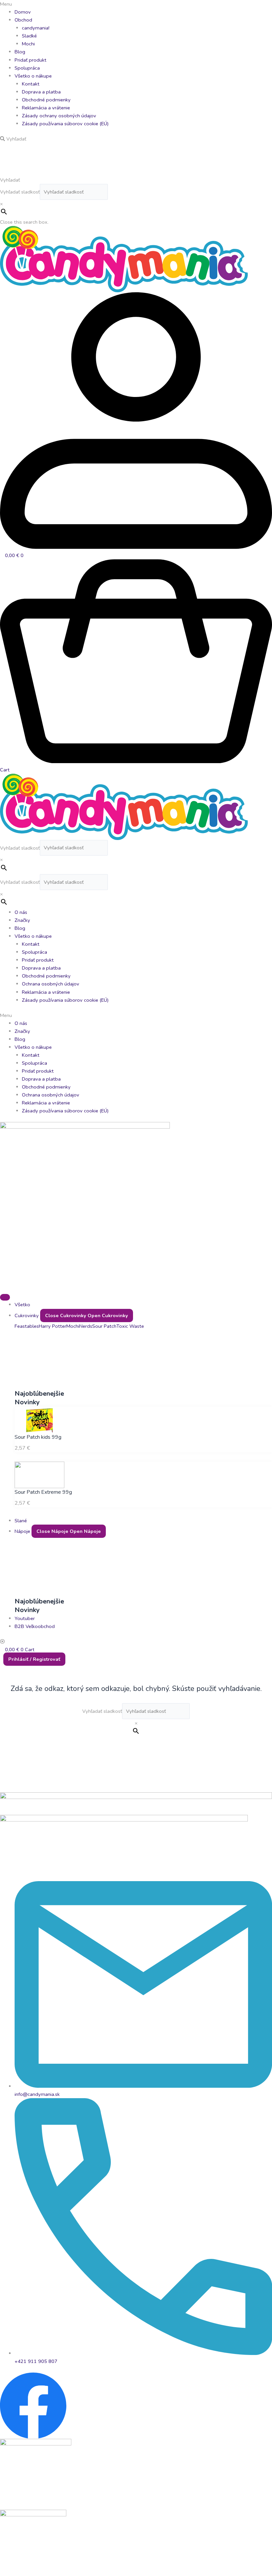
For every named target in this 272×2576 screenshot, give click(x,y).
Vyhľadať (10, 180)
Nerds (86, 1326)
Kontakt (31, 84)
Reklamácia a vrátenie (46, 108)
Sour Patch (104, 1326)
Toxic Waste (130, 1326)
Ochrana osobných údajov (51, 984)
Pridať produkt (31, 60)
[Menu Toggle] (5, 1297)
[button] (136, 4)
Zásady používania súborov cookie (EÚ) (65, 124)
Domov (23, 12)
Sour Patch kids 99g (38, 1437)
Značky (22, 920)
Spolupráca (27, 68)
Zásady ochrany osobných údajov (59, 116)
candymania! (36, 28)
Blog (20, 52)
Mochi (28, 44)
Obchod (23, 20)
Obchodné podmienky (46, 100)
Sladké (29, 36)
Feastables (27, 1326)
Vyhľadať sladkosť (20, 192)
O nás (21, 912)
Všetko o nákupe (33, 76)
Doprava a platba (41, 92)
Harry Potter (53, 1326)
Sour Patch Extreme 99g (43, 1492)
